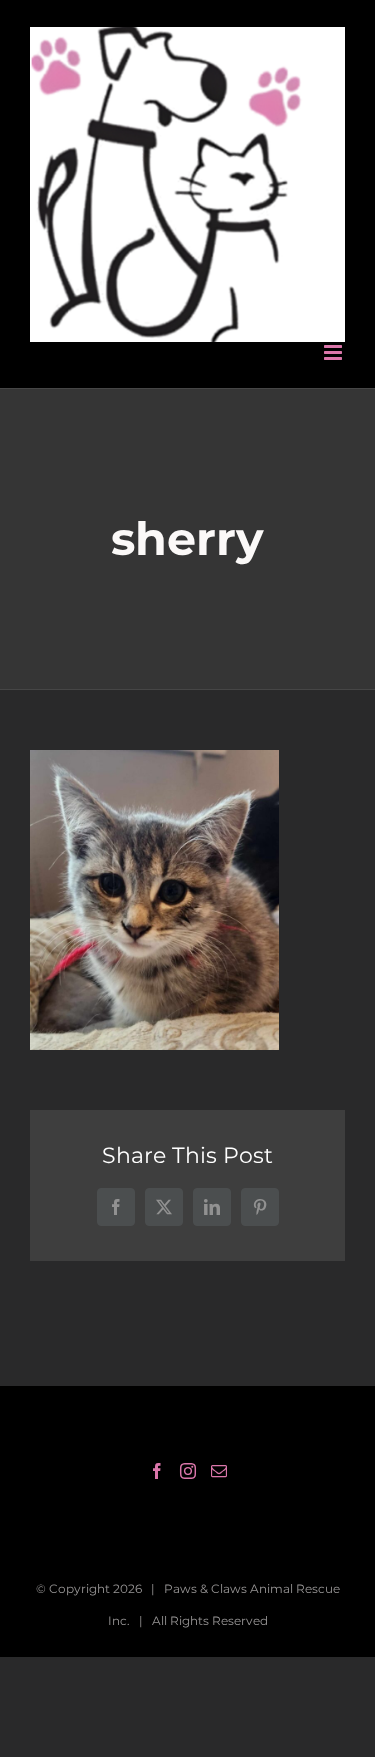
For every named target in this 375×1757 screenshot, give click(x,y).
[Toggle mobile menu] (334, 327)
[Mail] (219, 1446)
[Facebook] (157, 1446)
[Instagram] (188, 1446)
